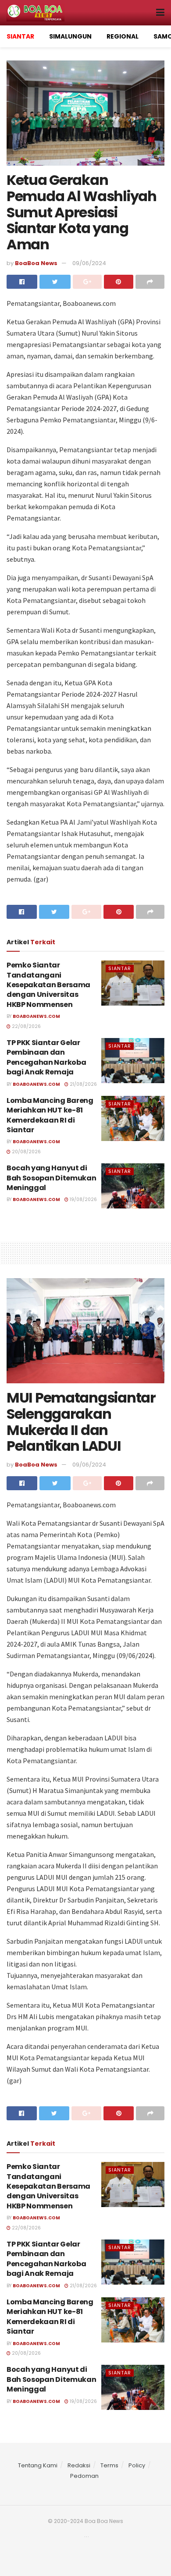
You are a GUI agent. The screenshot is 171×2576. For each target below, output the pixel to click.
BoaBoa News (36, 263)
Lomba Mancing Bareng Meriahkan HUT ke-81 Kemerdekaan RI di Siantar (50, 1115)
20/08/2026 (26, 1152)
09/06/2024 (89, 263)
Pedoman (84, 2476)
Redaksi (79, 2465)
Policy (137, 2465)
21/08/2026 (83, 1084)
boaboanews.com (36, 1016)
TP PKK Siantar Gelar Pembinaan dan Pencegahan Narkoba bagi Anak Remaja (46, 1057)
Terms (109, 2465)
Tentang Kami (38, 2465)
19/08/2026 (83, 1199)
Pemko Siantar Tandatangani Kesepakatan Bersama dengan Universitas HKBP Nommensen (48, 985)
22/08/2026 (26, 1026)
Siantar (120, 968)
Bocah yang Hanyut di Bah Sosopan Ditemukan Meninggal (51, 1178)
